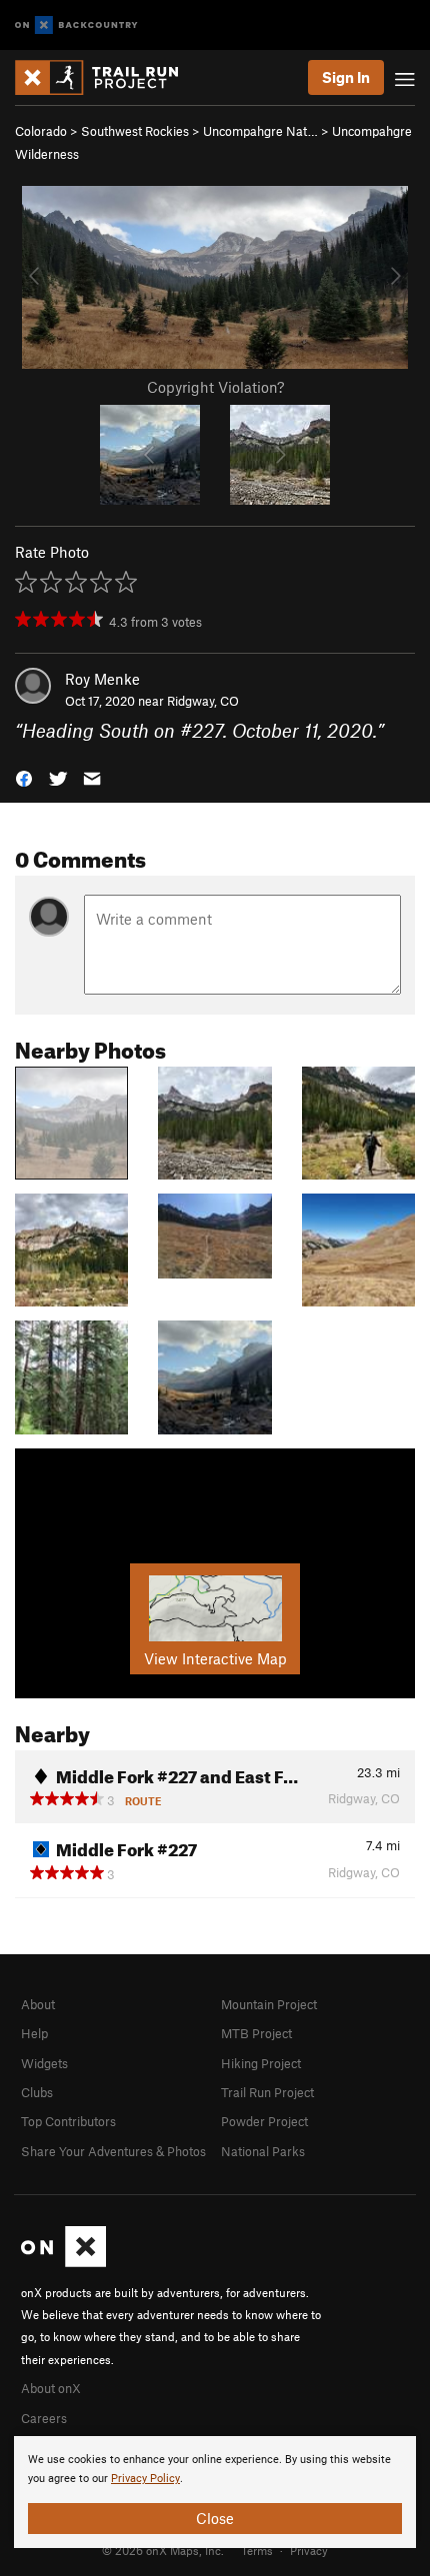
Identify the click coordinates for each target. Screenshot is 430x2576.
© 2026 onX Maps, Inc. (163, 2550)
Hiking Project (261, 2063)
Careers (44, 2418)
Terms (257, 2550)
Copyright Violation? (215, 387)
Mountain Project (269, 2004)
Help (34, 2033)
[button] (24, 777)
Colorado (41, 131)
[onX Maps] (63, 2262)
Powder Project (264, 2121)
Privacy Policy (145, 2479)
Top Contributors (68, 2121)
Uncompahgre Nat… (260, 131)
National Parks (263, 2151)
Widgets (44, 2063)
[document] (215, 2492)
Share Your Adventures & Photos (113, 2151)
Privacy (309, 2550)
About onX (51, 2388)
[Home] (106, 77)
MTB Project (256, 2033)
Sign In (346, 77)
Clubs (37, 2092)
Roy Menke (102, 679)
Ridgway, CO (203, 701)
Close (215, 2518)
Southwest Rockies (135, 131)
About (38, 2004)
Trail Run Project (267, 2092)
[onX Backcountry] (76, 25)
